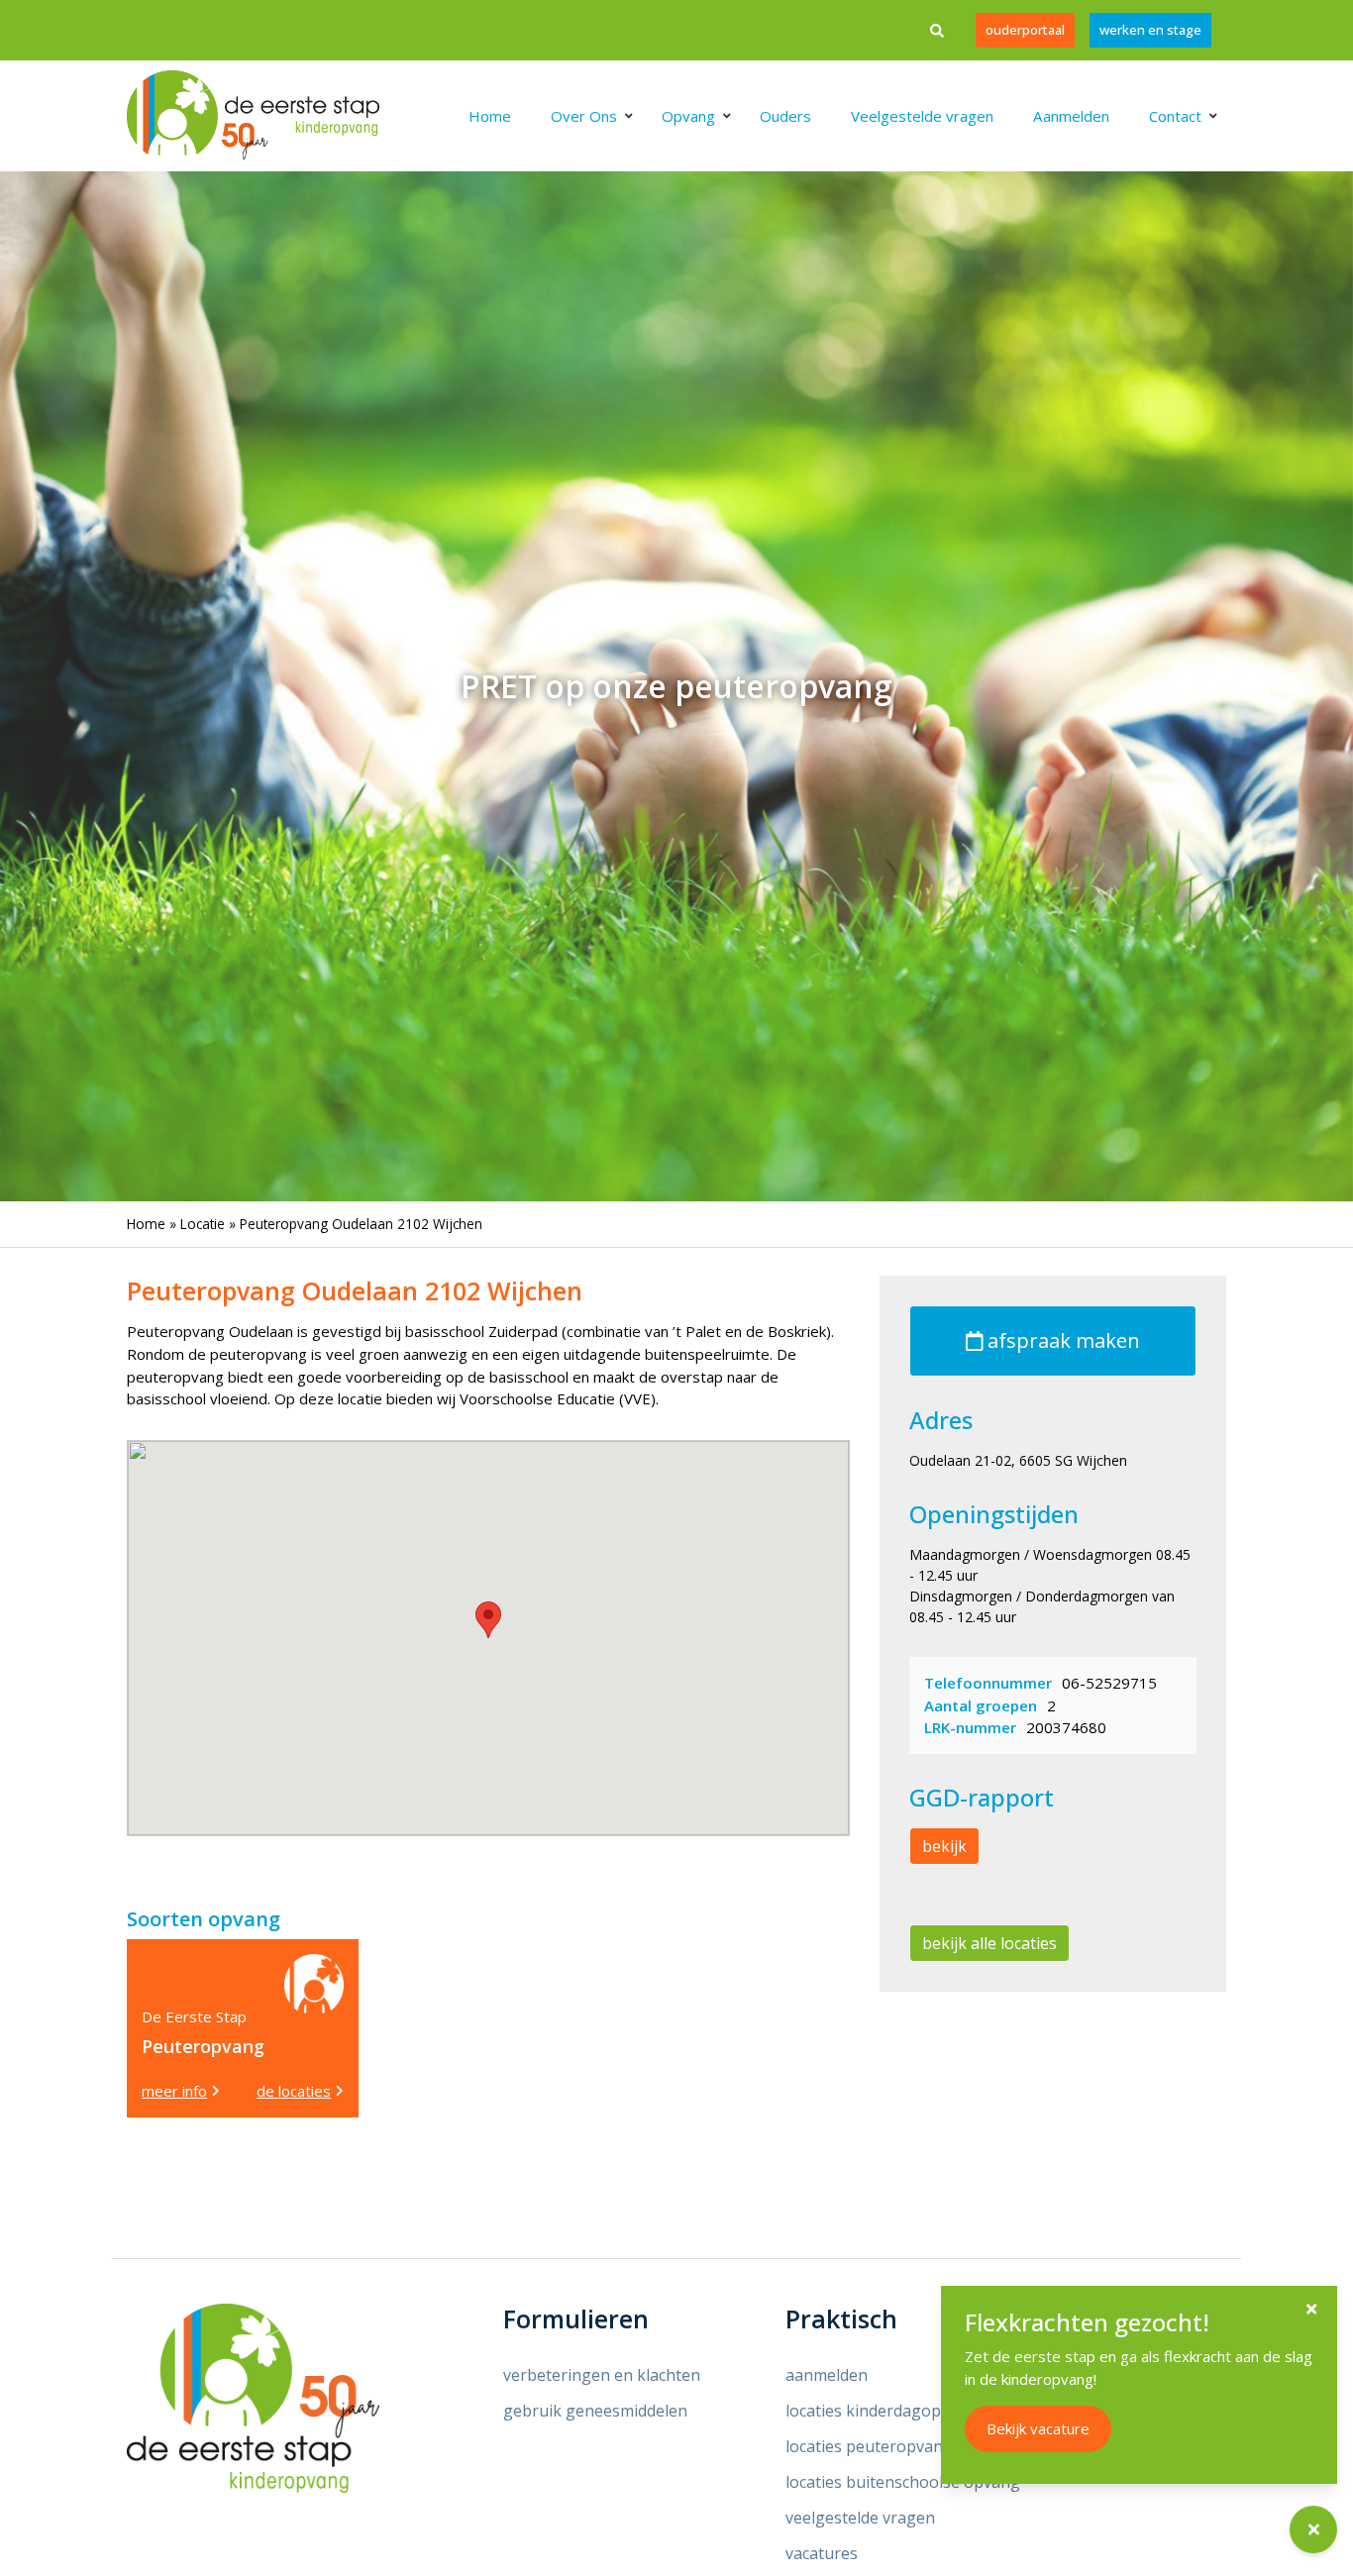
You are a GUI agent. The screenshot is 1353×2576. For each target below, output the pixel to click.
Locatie (203, 1224)
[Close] (1311, 2309)
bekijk (944, 1846)
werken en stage (1150, 30)
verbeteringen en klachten (602, 2375)
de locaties (294, 2091)
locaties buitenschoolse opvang (903, 2482)
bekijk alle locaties (989, 1943)
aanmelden (827, 2375)
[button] (488, 1620)
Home (146, 1224)
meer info (174, 2091)
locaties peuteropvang (869, 2446)
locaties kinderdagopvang (882, 2411)
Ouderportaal (1025, 30)
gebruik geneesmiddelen (595, 2411)
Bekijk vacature (1038, 2428)
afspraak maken (1061, 1340)
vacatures (822, 2553)
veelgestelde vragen (860, 2518)
